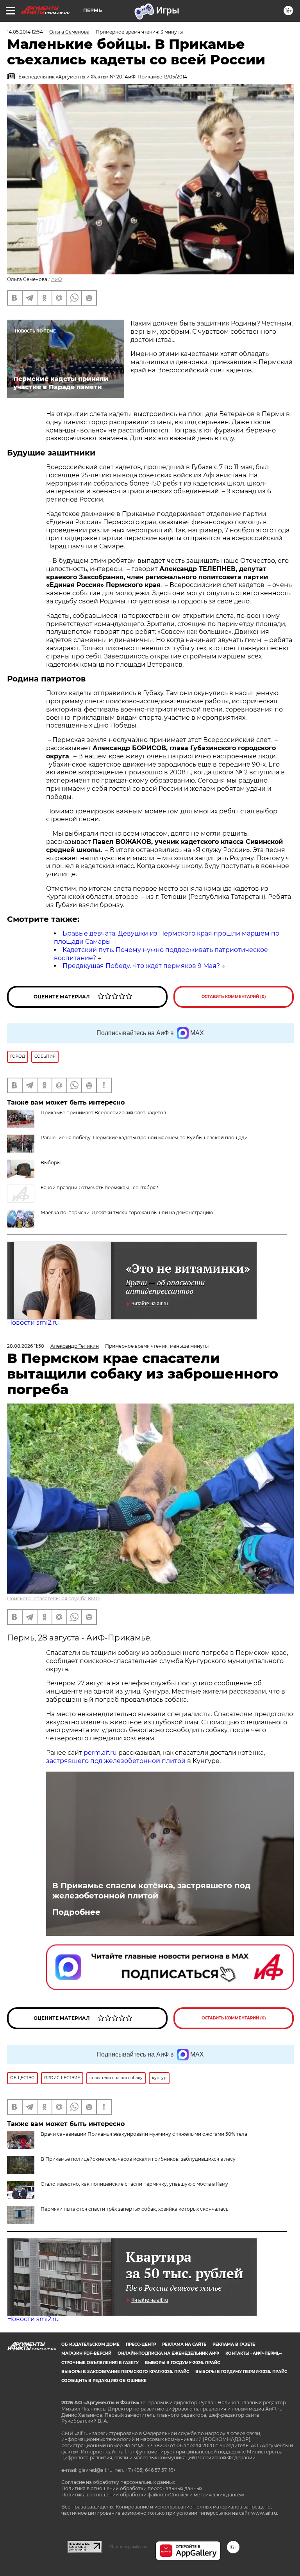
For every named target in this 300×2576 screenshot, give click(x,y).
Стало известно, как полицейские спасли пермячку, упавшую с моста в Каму (134, 2184)
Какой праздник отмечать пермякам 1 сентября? (99, 1187)
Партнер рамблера (129, 2547)
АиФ (57, 279)
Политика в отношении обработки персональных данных (132, 2488)
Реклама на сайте (184, 2344)
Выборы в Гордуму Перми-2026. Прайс (241, 2372)
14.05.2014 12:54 (25, 32)
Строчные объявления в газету (100, 2363)
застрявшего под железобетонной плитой (116, 1761)
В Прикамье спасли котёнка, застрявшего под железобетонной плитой (151, 1891)
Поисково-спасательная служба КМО (53, 1598)
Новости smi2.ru (33, 1323)
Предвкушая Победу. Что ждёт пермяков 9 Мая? (141, 966)
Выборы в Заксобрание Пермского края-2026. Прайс (125, 2372)
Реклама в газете (234, 2344)
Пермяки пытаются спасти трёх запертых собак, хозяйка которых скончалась (135, 2209)
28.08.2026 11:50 (26, 1346)
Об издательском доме (90, 2344)
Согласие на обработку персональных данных (118, 2482)
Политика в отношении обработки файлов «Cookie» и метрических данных (153, 2495)
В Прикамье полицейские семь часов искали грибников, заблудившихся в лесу (138, 2159)
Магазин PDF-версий (86, 2353)
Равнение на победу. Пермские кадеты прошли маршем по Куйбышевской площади (144, 1138)
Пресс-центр (141, 2344)
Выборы (51, 1163)
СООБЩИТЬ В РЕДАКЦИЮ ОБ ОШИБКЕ (104, 2381)
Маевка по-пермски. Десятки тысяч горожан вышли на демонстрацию (127, 1212)
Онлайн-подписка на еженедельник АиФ (168, 2353)
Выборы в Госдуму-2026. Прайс (182, 2363)
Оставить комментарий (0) (234, 997)
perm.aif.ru (100, 1753)
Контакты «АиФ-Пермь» (254, 2353)
